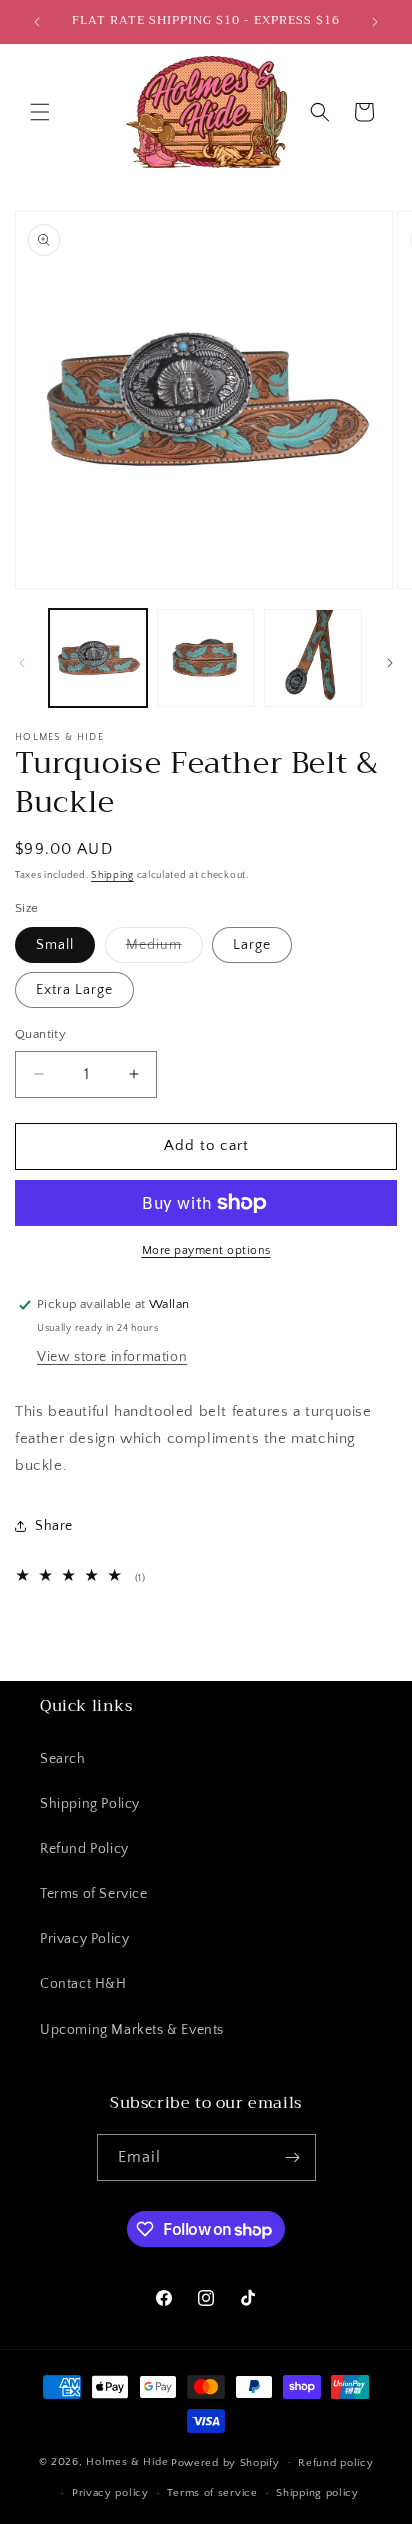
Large (252, 945)
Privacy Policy (84, 1939)
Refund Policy (84, 1849)
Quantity (40, 1034)
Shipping (112, 875)
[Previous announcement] (37, 22)
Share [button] (54, 1526)
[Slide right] (390, 663)
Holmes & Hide (127, 2462)
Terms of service (212, 2493)
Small (55, 945)
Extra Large (74, 990)
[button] (40, 112)
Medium (164, 949)
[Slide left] (22, 663)
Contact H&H (83, 1984)
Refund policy (335, 2463)
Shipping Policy (90, 1804)
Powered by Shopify (225, 2462)
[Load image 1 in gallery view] (98, 658)
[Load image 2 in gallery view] (206, 658)
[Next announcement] (375, 22)
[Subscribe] (293, 2157)
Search (63, 1759)
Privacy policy (110, 2493)
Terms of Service (94, 1894)
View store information (112, 1357)
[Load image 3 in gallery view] (313, 658)
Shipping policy (317, 2493)
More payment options (206, 1250)
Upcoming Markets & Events (132, 2030)
